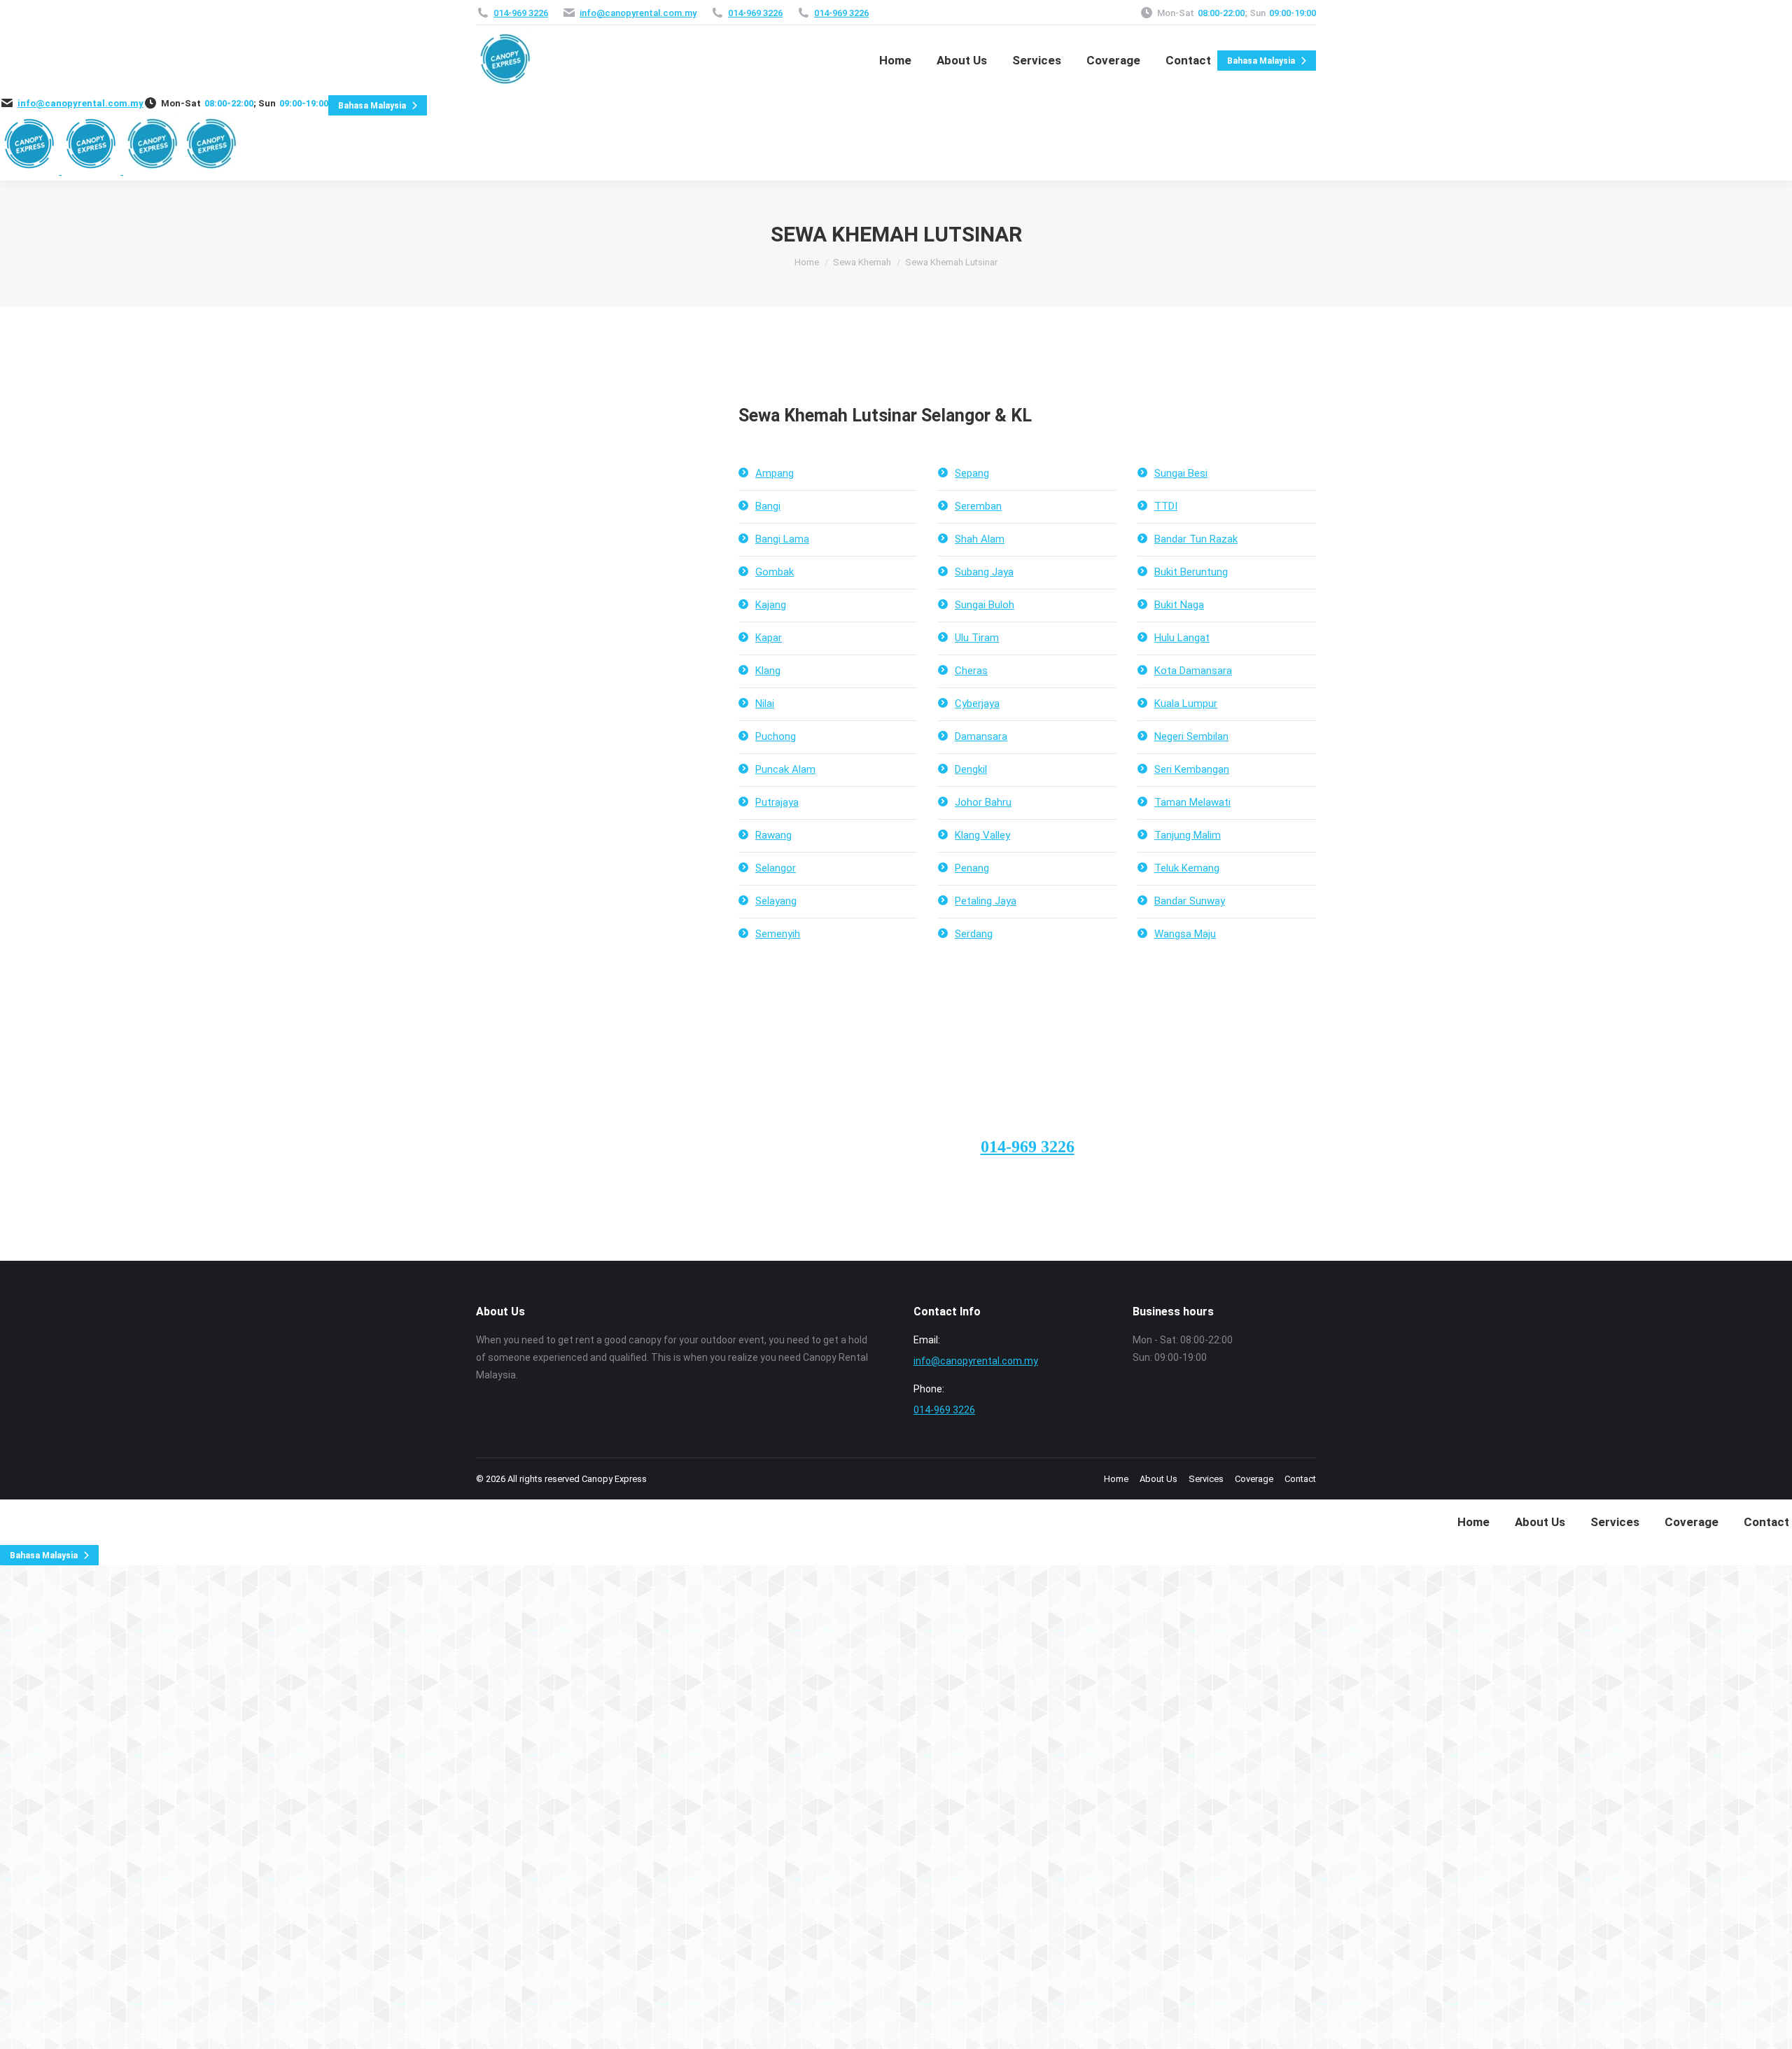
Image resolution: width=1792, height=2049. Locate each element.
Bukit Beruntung (1191, 572)
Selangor (776, 868)
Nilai (765, 704)
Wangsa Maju (1185, 934)
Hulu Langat (1182, 638)
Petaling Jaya (986, 901)
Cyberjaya (977, 704)
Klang (768, 671)
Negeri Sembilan (1191, 736)
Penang (972, 868)
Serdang (974, 934)
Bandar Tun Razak (1196, 539)
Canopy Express (614, 1479)
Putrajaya (777, 802)
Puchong (776, 736)
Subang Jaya (984, 572)
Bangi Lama (782, 539)
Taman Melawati (1192, 802)
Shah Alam (980, 539)
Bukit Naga (1179, 605)
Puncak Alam (785, 769)
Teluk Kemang (1187, 868)
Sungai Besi (1181, 473)
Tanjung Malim (1188, 835)
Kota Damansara (1193, 671)
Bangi (768, 506)
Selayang (776, 901)
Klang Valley (982, 835)
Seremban (978, 506)
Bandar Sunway (1190, 901)
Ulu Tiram (977, 638)
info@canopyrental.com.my (638, 13)
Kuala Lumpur (1186, 704)
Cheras (971, 671)
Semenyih (778, 934)
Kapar (769, 638)
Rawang (773, 835)
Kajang (771, 605)
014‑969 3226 (521, 13)
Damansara (981, 736)
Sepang (972, 473)
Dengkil (971, 769)
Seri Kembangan (1192, 769)
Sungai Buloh (985, 605)
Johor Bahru (983, 802)
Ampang (775, 473)
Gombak (775, 572)
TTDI (1166, 506)
